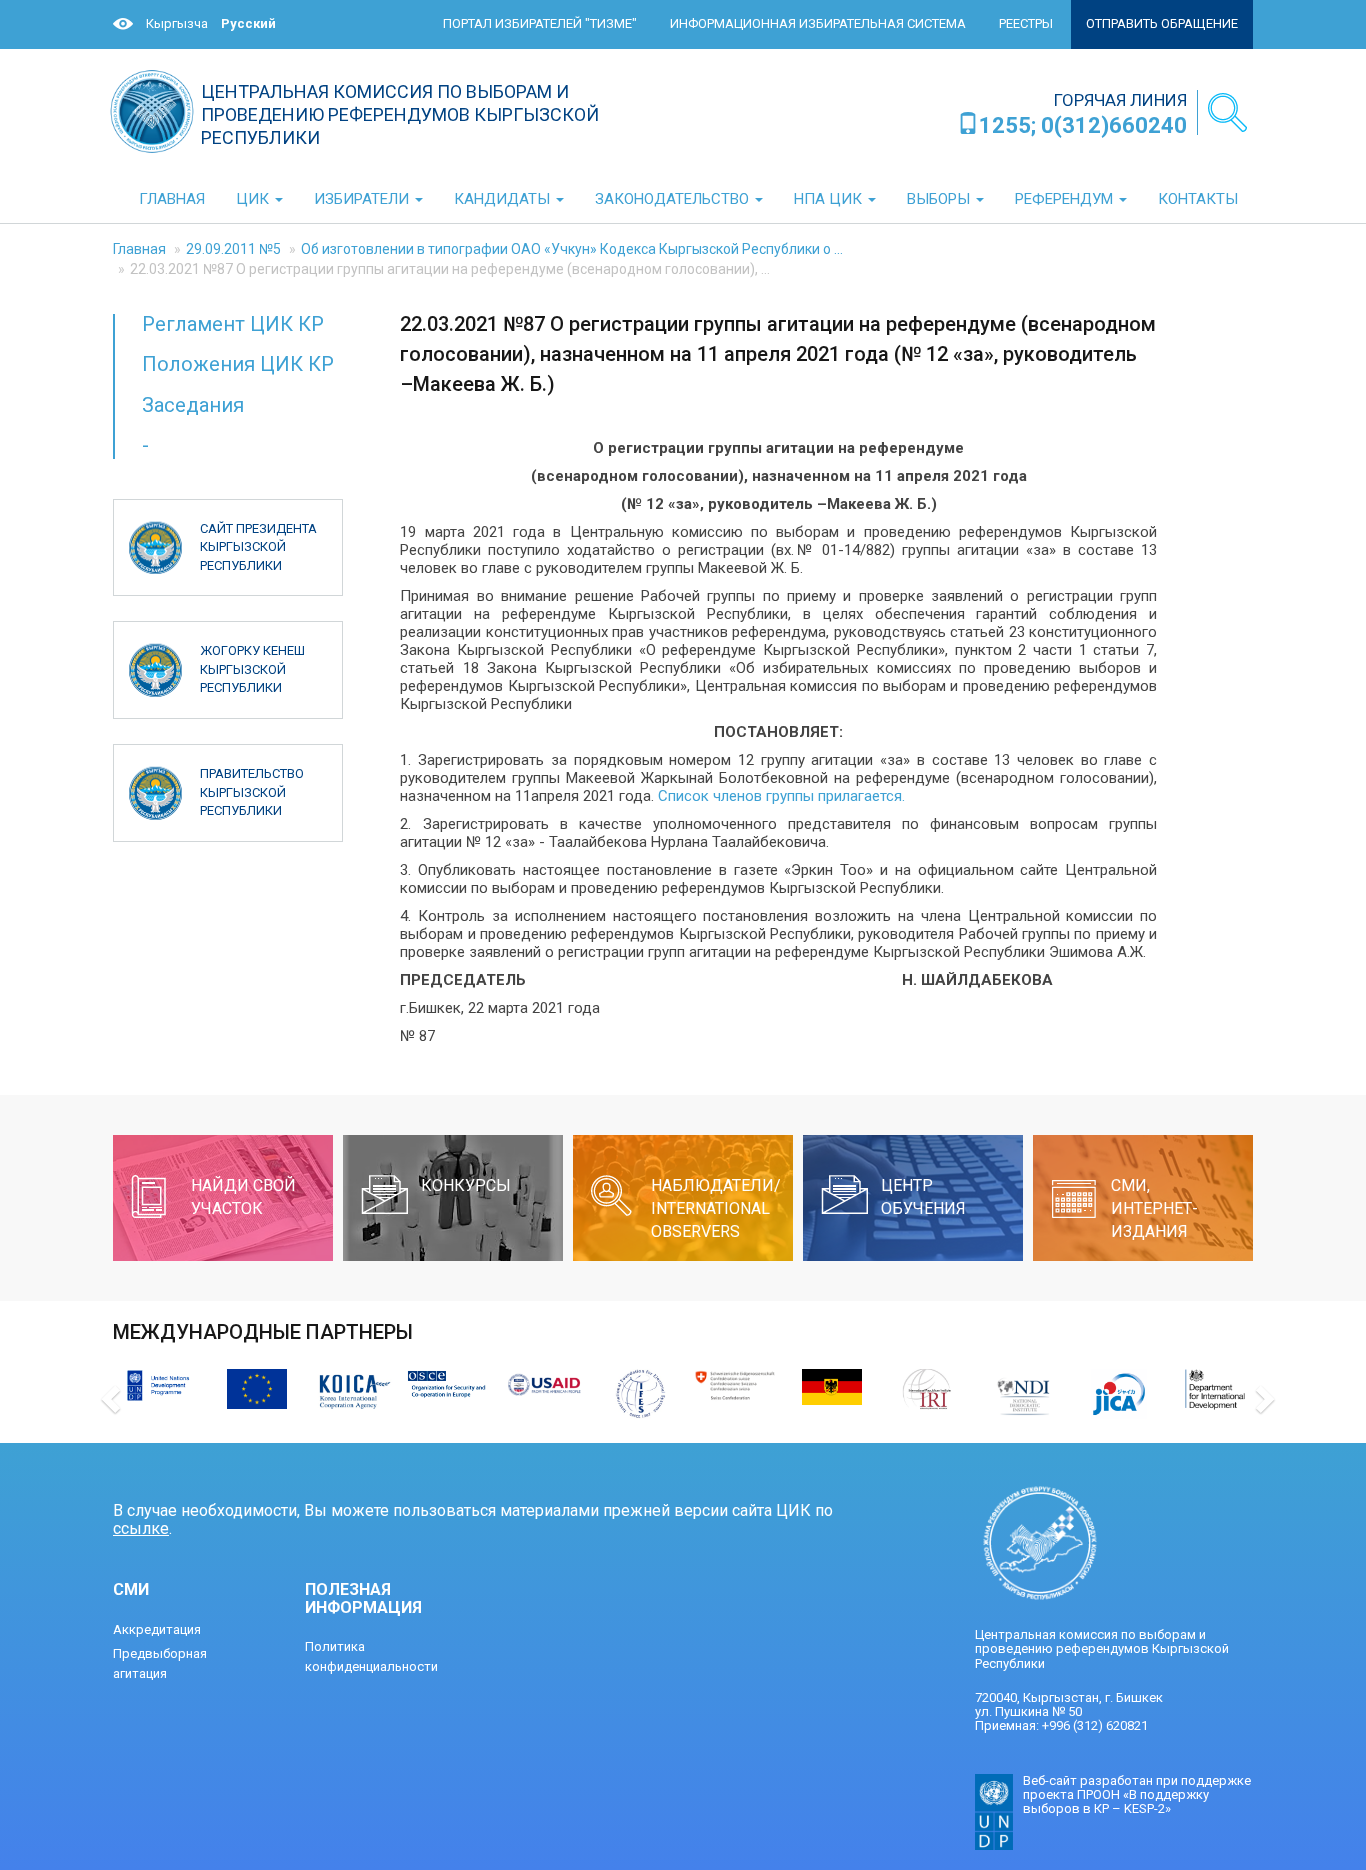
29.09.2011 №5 (233, 249)
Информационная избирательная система (818, 23)
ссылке (141, 1528)
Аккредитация (157, 1629)
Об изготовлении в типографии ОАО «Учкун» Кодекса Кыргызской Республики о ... (572, 249)
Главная (139, 249)
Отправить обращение (1162, 23)
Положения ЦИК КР (238, 364)
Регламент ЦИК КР (233, 324)
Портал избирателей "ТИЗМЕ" (540, 23)
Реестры (1026, 23)
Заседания (193, 405)
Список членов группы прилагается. (781, 796)
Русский (248, 23)
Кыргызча (177, 23)
